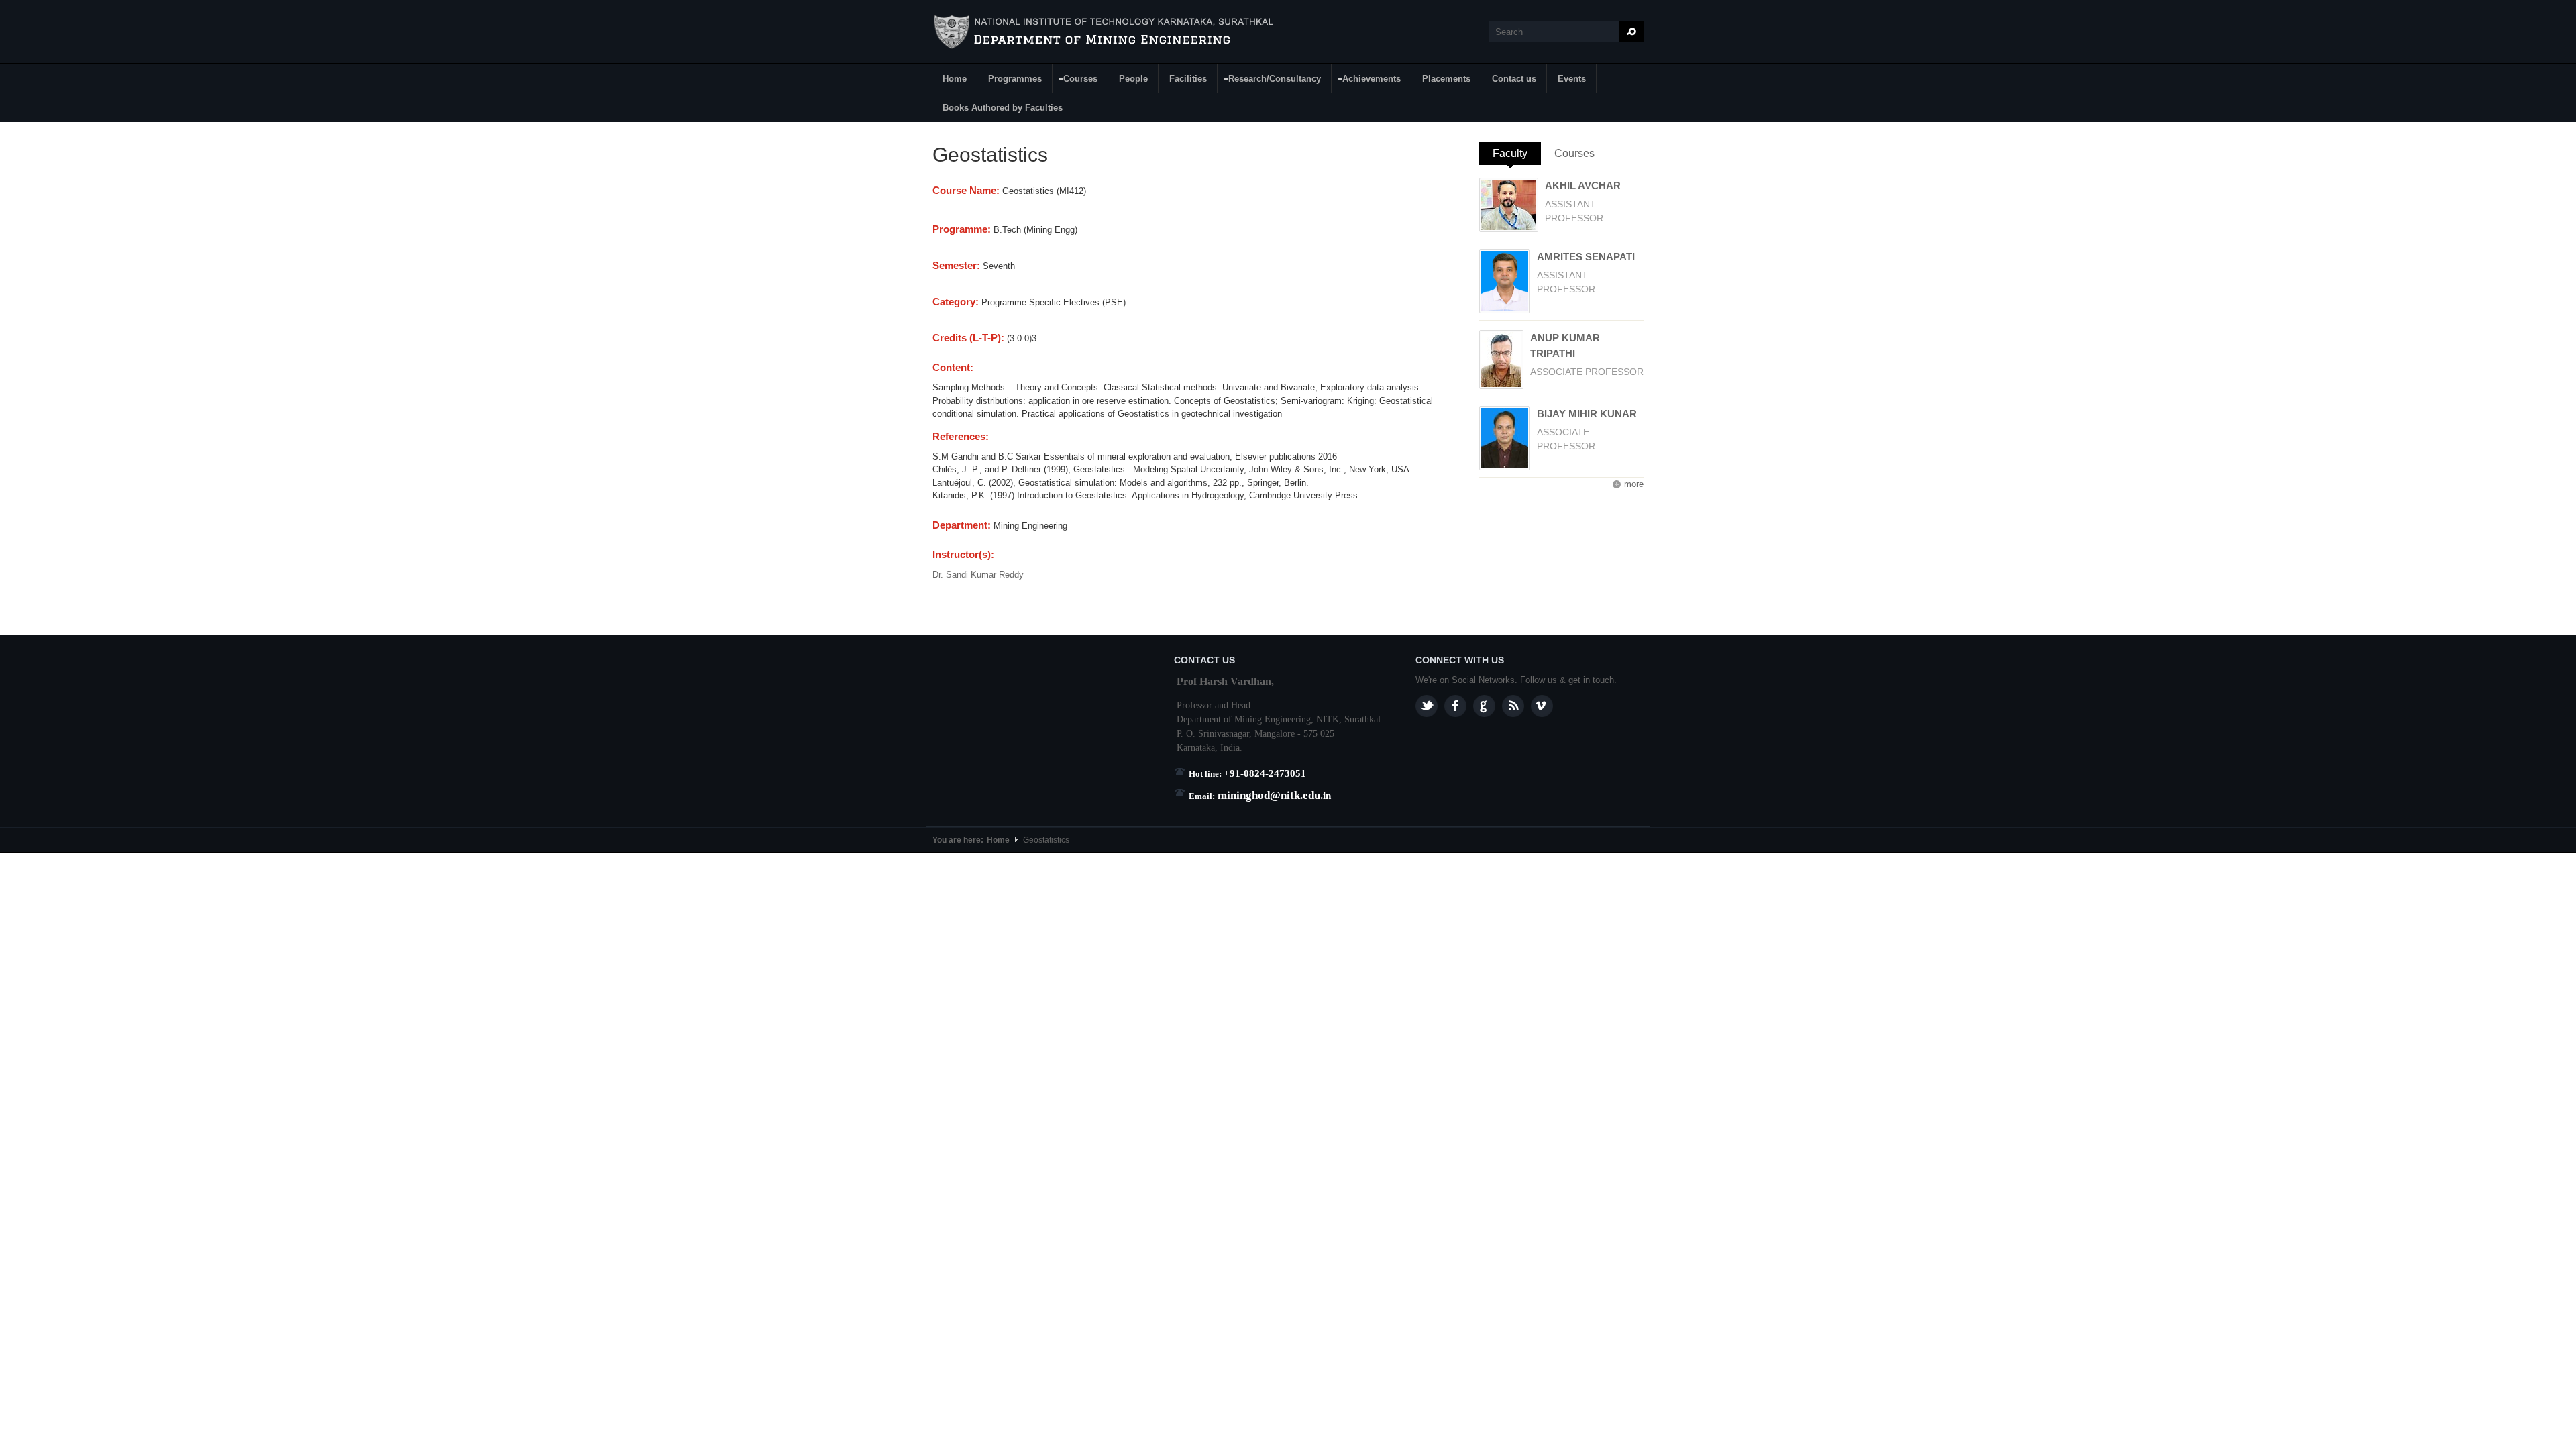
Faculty (1517, 153)
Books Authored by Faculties (1003, 108)
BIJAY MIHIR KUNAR (1587, 414)
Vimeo (1542, 706)
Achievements (1366, 81)
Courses (1075, 81)
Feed (1513, 706)
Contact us (1514, 79)
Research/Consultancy (1270, 81)
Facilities (1188, 79)
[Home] (1106, 32)
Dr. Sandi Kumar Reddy (978, 575)
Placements (1446, 79)
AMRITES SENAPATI (1586, 257)
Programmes (1015, 79)
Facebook (1455, 706)
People (1133, 79)
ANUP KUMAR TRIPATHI (1565, 345)
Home (955, 79)
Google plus (1484, 706)
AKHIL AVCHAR (1583, 185)
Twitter (1427, 706)
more (1634, 484)
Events (1572, 79)
